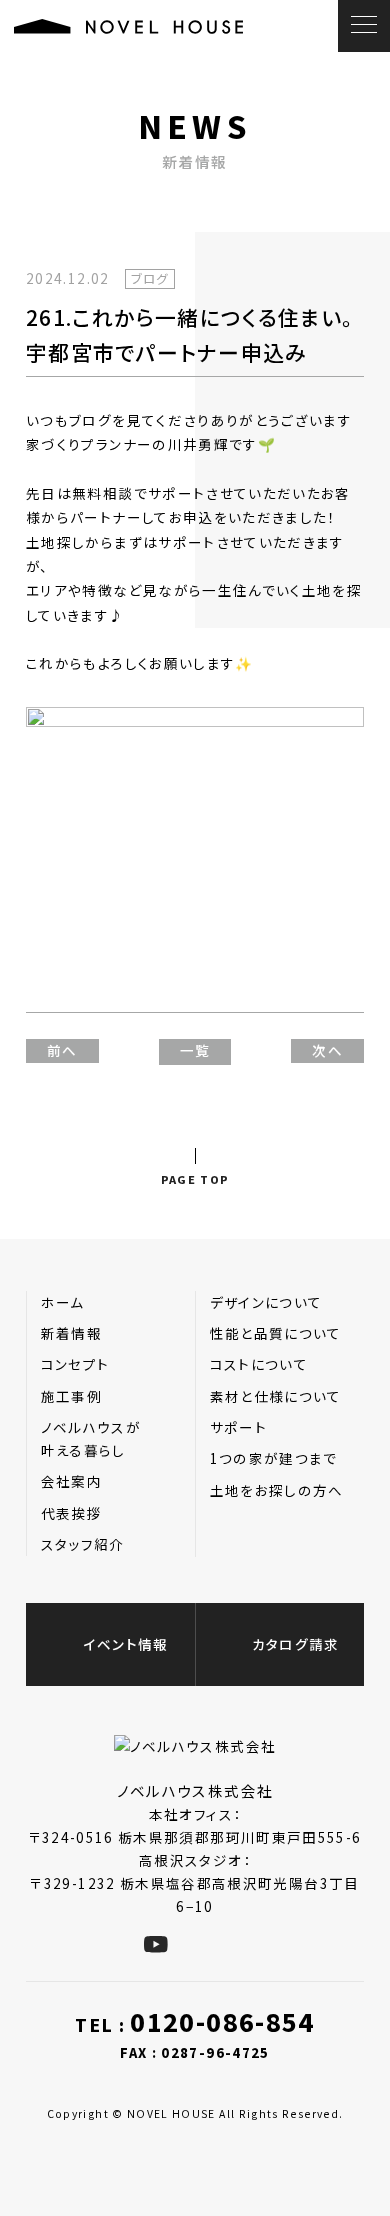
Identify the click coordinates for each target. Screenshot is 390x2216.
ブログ (149, 279)
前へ (62, 1050)
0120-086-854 (222, 2022)
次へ (327, 1050)
